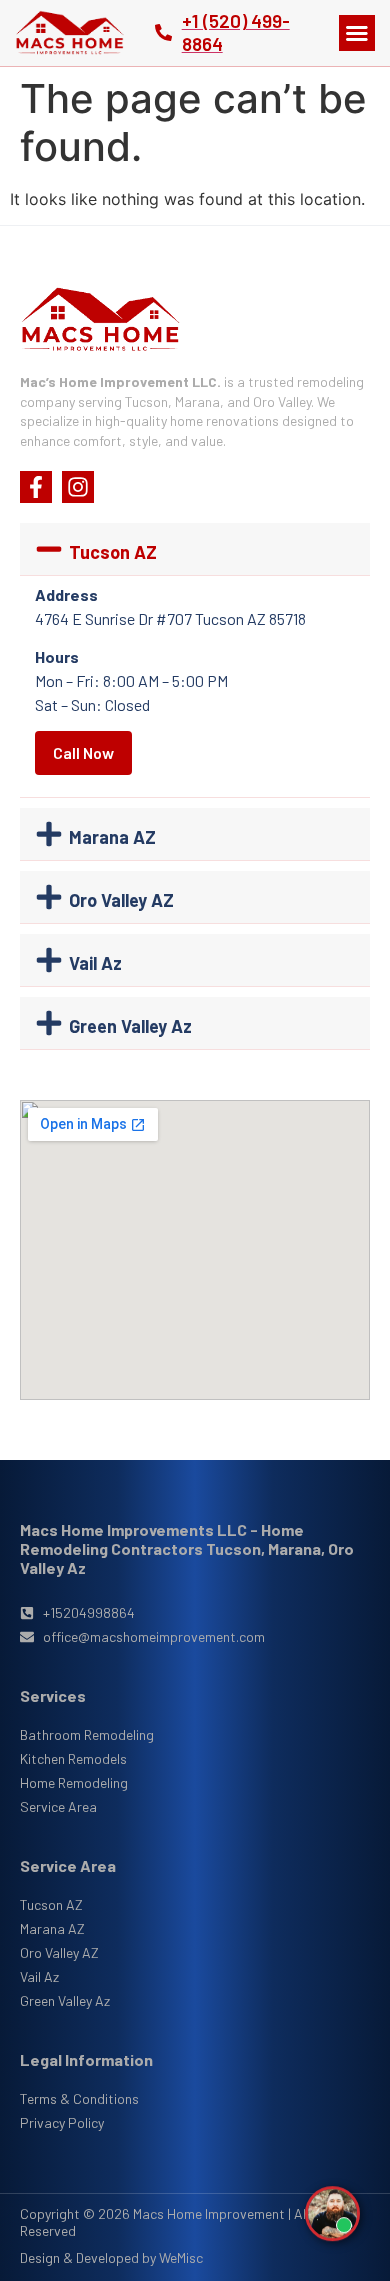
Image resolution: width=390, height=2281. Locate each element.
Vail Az (95, 963)
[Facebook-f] (36, 487)
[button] (357, 33)
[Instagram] (78, 487)
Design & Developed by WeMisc (111, 2257)
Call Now (83, 752)
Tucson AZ (113, 552)
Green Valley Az (130, 1026)
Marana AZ (112, 837)
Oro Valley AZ (121, 900)
